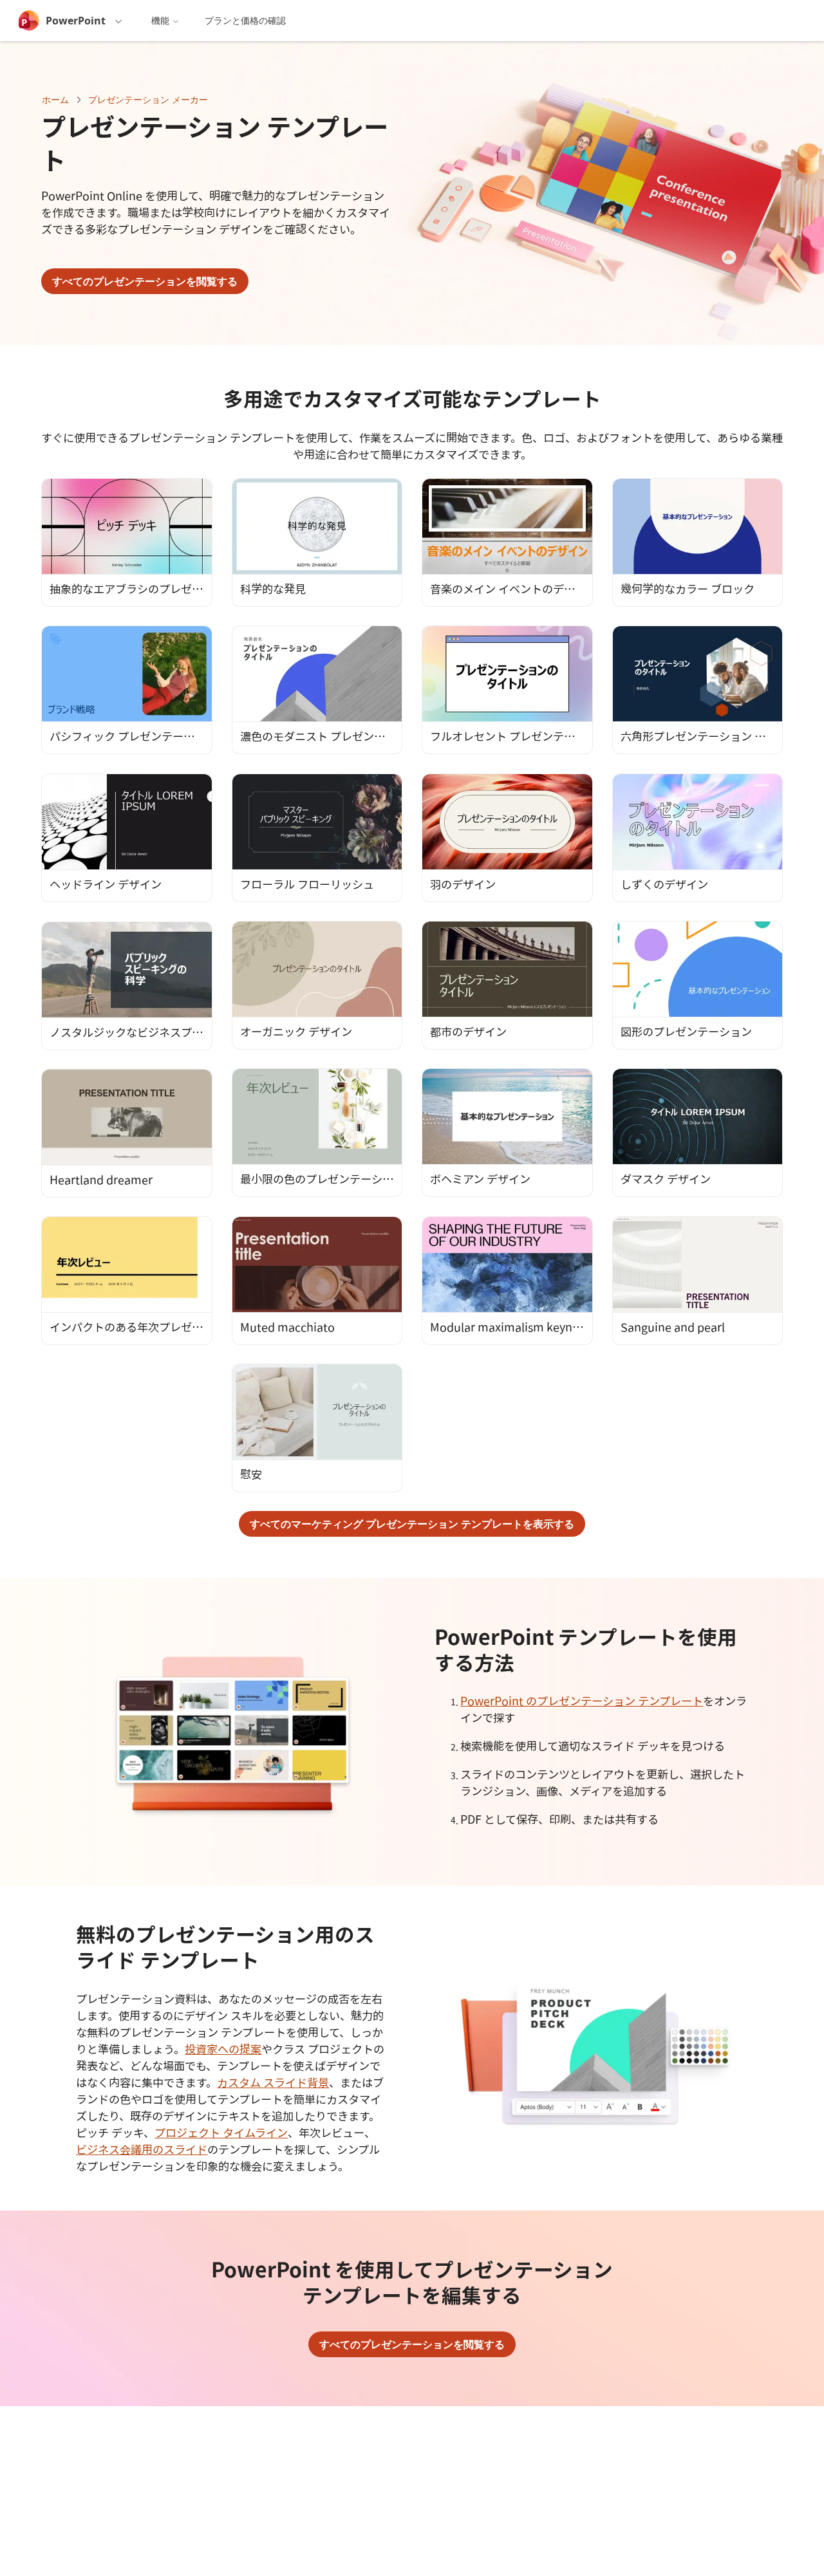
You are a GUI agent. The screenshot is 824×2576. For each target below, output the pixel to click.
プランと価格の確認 (245, 20)
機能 (160, 20)
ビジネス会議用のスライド (142, 2149)
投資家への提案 (223, 2049)
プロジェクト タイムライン (221, 2133)
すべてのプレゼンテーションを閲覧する (145, 281)
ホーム (55, 99)
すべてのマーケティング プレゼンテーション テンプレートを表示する (412, 1524)
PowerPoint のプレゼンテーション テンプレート (582, 1701)
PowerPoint (76, 21)
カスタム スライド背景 (273, 2082)
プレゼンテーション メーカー (148, 99)
